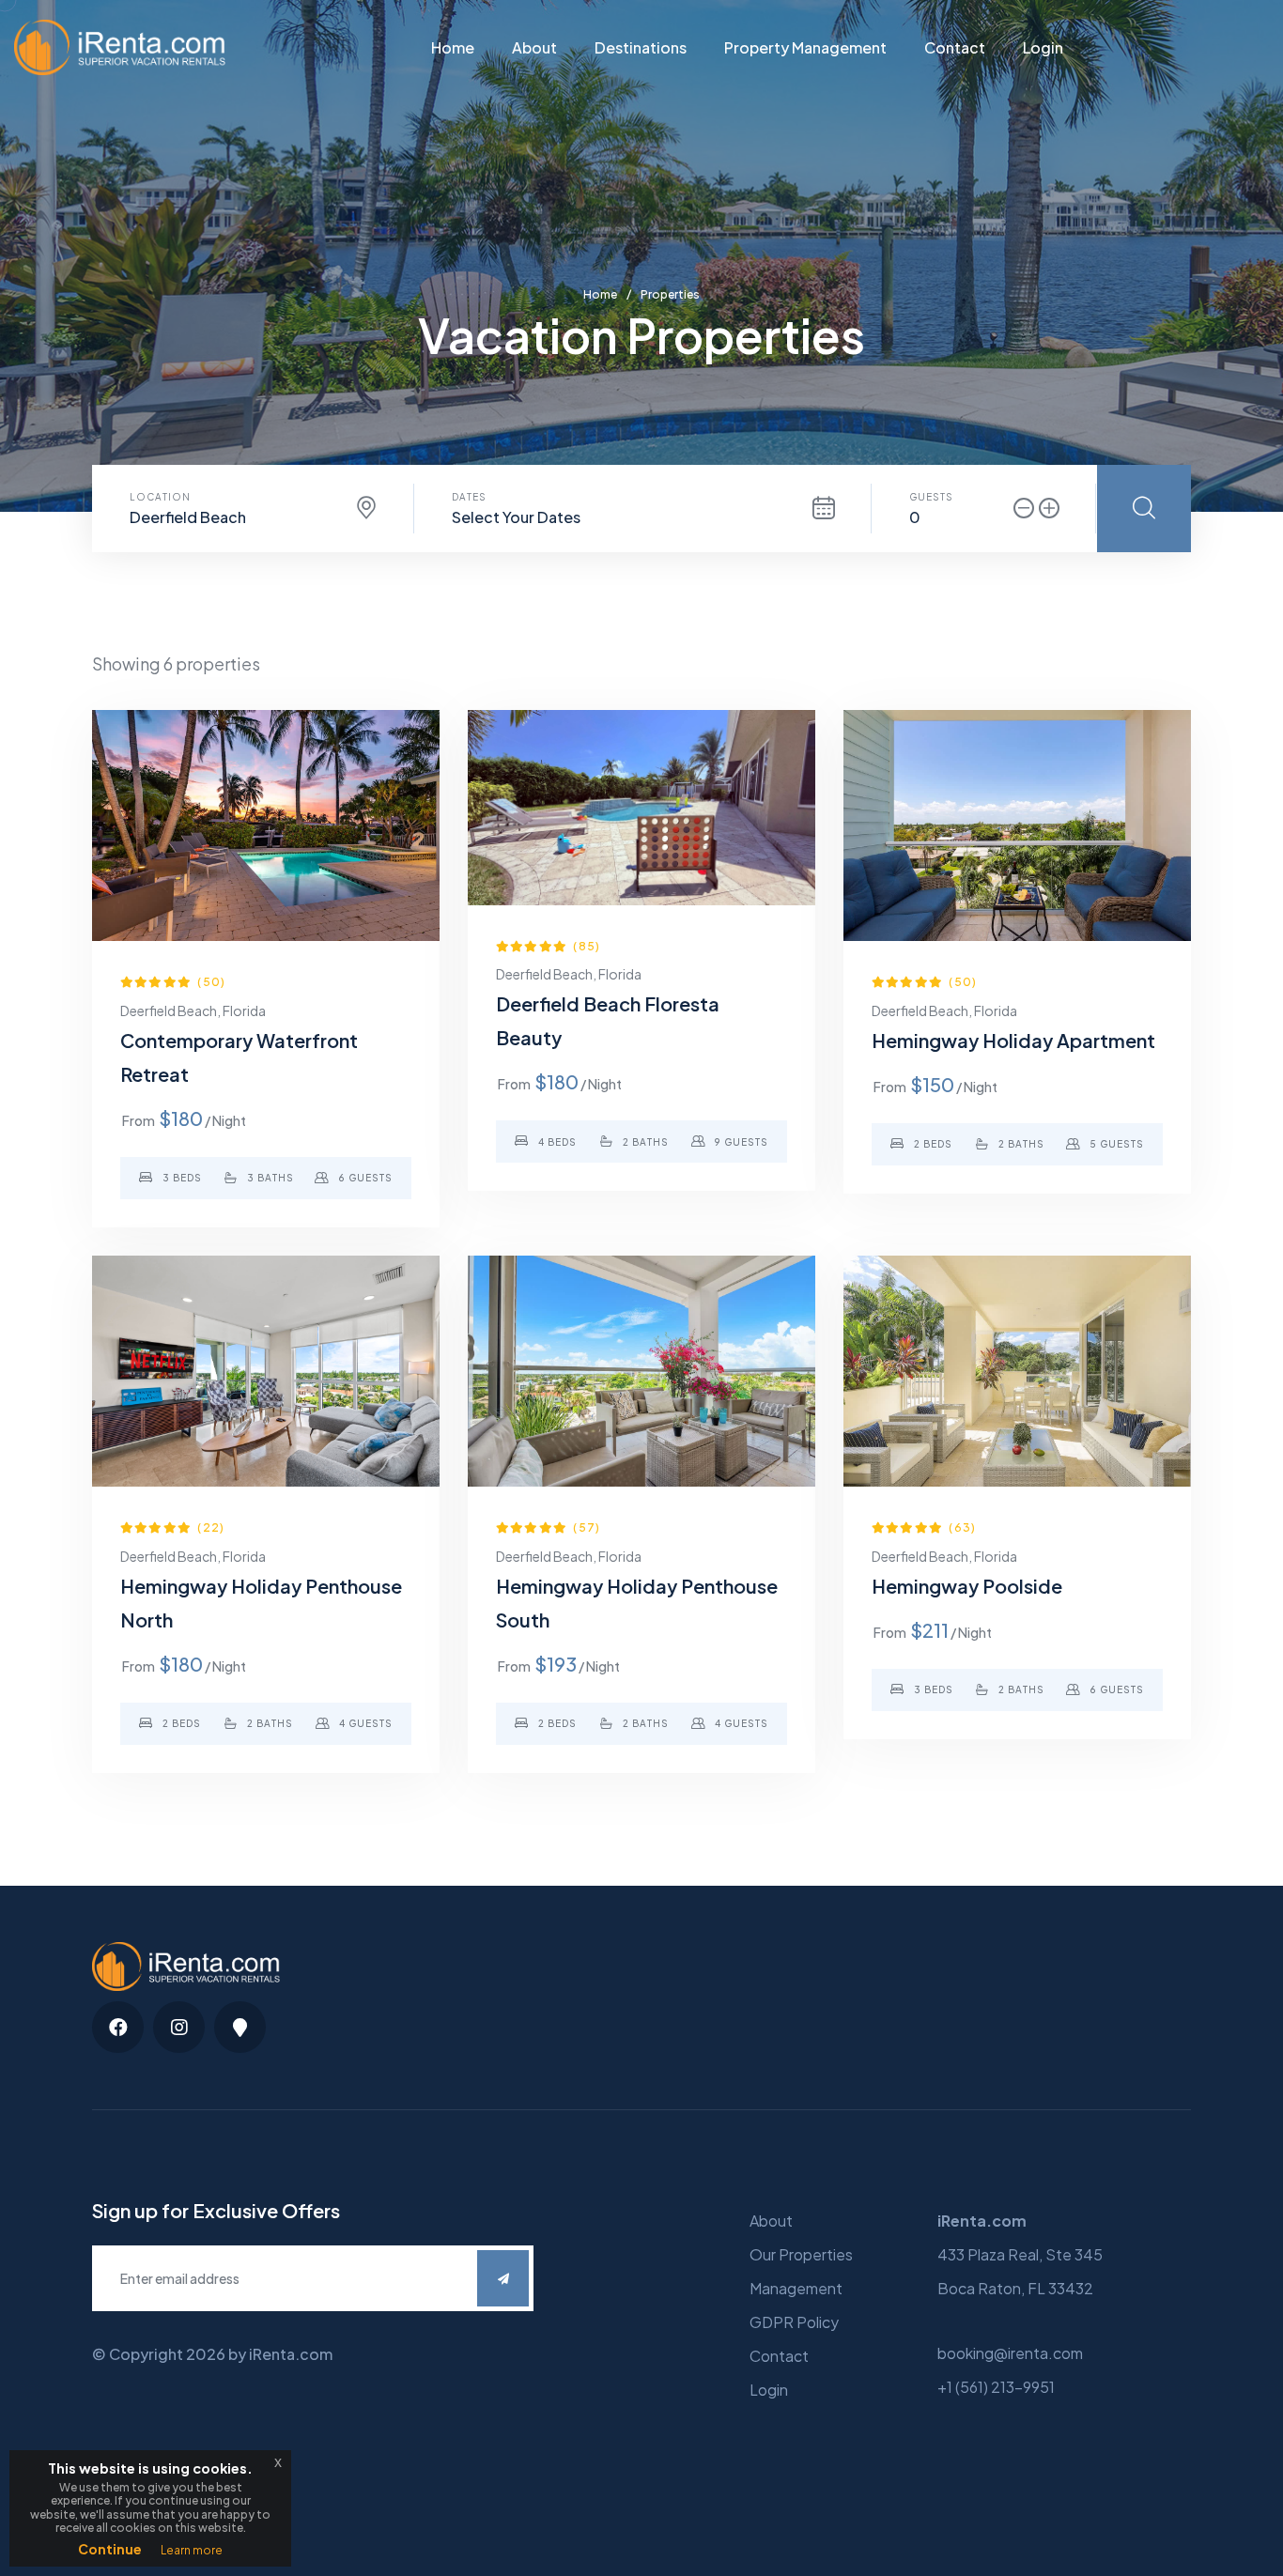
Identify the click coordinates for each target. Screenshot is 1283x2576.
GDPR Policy (794, 2322)
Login (1043, 47)
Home (453, 47)
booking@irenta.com (1010, 2353)
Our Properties (801, 2254)
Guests (931, 497)
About (534, 47)
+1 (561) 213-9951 (996, 2387)
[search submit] (1144, 509)
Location (160, 497)
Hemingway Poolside (967, 1586)
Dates (469, 497)
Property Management (805, 47)
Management (796, 2288)
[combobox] (253, 517)
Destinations (641, 47)
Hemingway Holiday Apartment (1013, 1040)
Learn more (192, 2550)
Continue (110, 2549)
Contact (955, 47)
